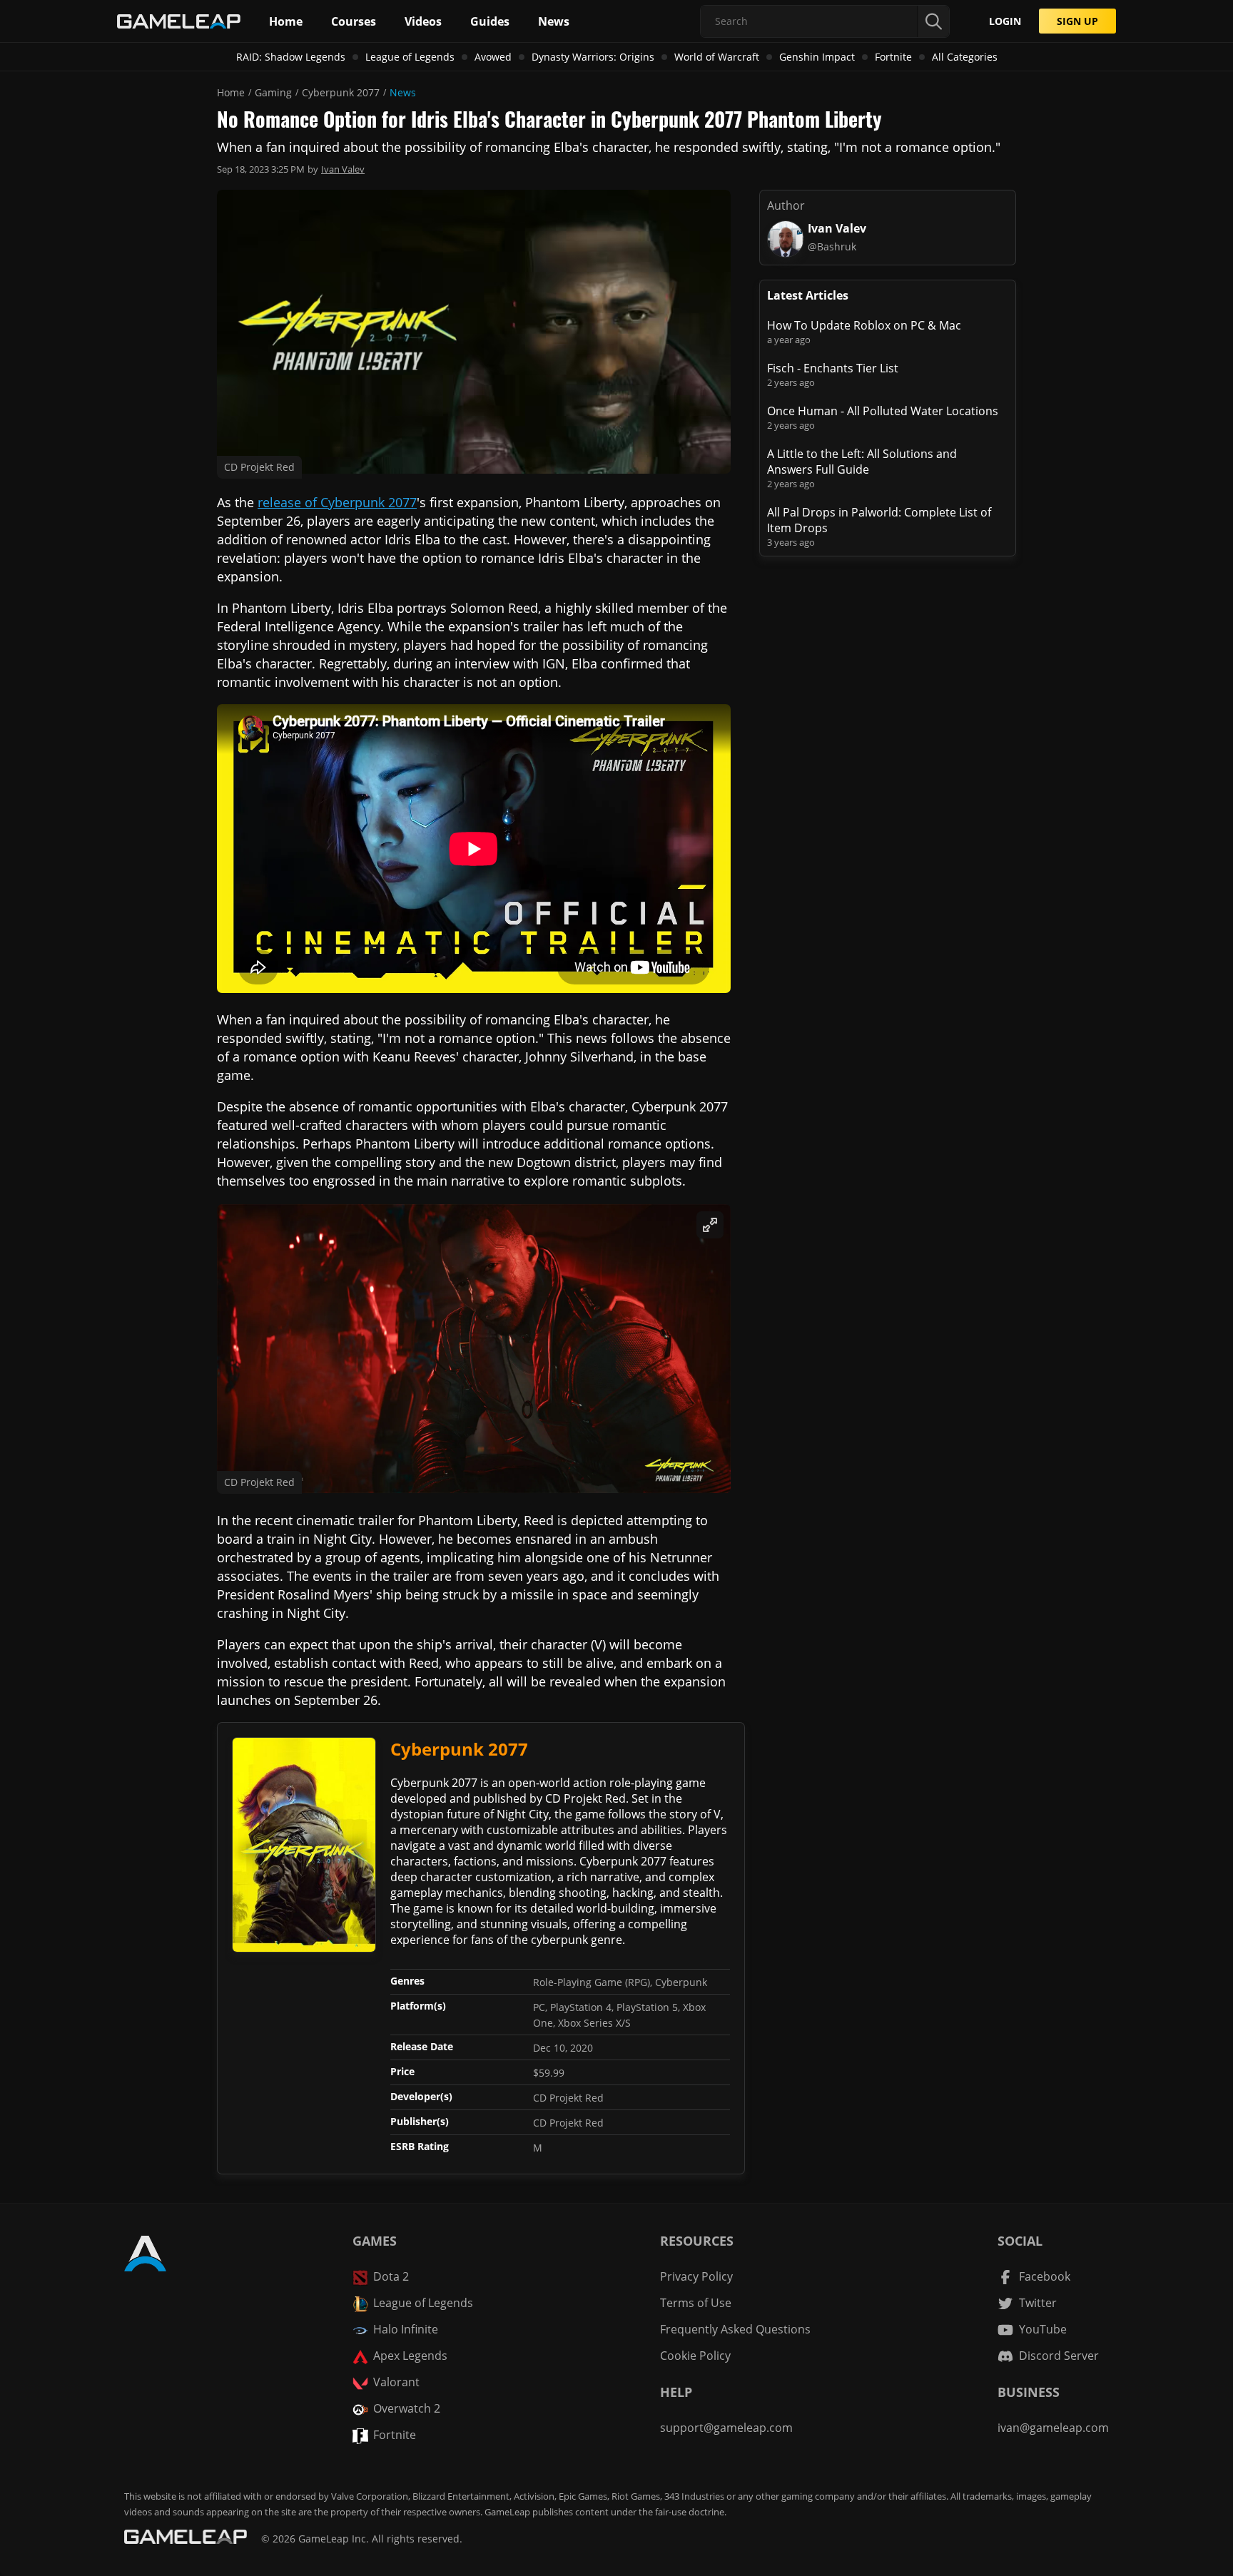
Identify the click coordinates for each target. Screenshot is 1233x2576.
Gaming (273, 92)
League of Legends (410, 57)
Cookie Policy (695, 2356)
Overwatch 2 (407, 2408)
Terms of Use (696, 2303)
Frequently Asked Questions (735, 2329)
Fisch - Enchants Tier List (833, 368)
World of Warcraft (717, 57)
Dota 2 (391, 2276)
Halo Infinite (406, 2329)
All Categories (965, 57)
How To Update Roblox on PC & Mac (864, 325)
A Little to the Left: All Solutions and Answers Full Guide (862, 462)
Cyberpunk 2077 (341, 92)
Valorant (396, 2382)
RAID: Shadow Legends (291, 57)
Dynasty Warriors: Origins (593, 57)
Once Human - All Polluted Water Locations (883, 411)
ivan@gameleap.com (1053, 2428)
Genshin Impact (817, 57)
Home (231, 92)
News (403, 92)
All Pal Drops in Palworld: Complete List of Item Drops (879, 520)
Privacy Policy (696, 2276)
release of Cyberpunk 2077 (337, 502)
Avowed (493, 57)
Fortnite (893, 57)
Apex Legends (410, 2356)
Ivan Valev (343, 169)
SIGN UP (1077, 21)
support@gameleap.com (726, 2428)
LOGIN (1005, 21)
